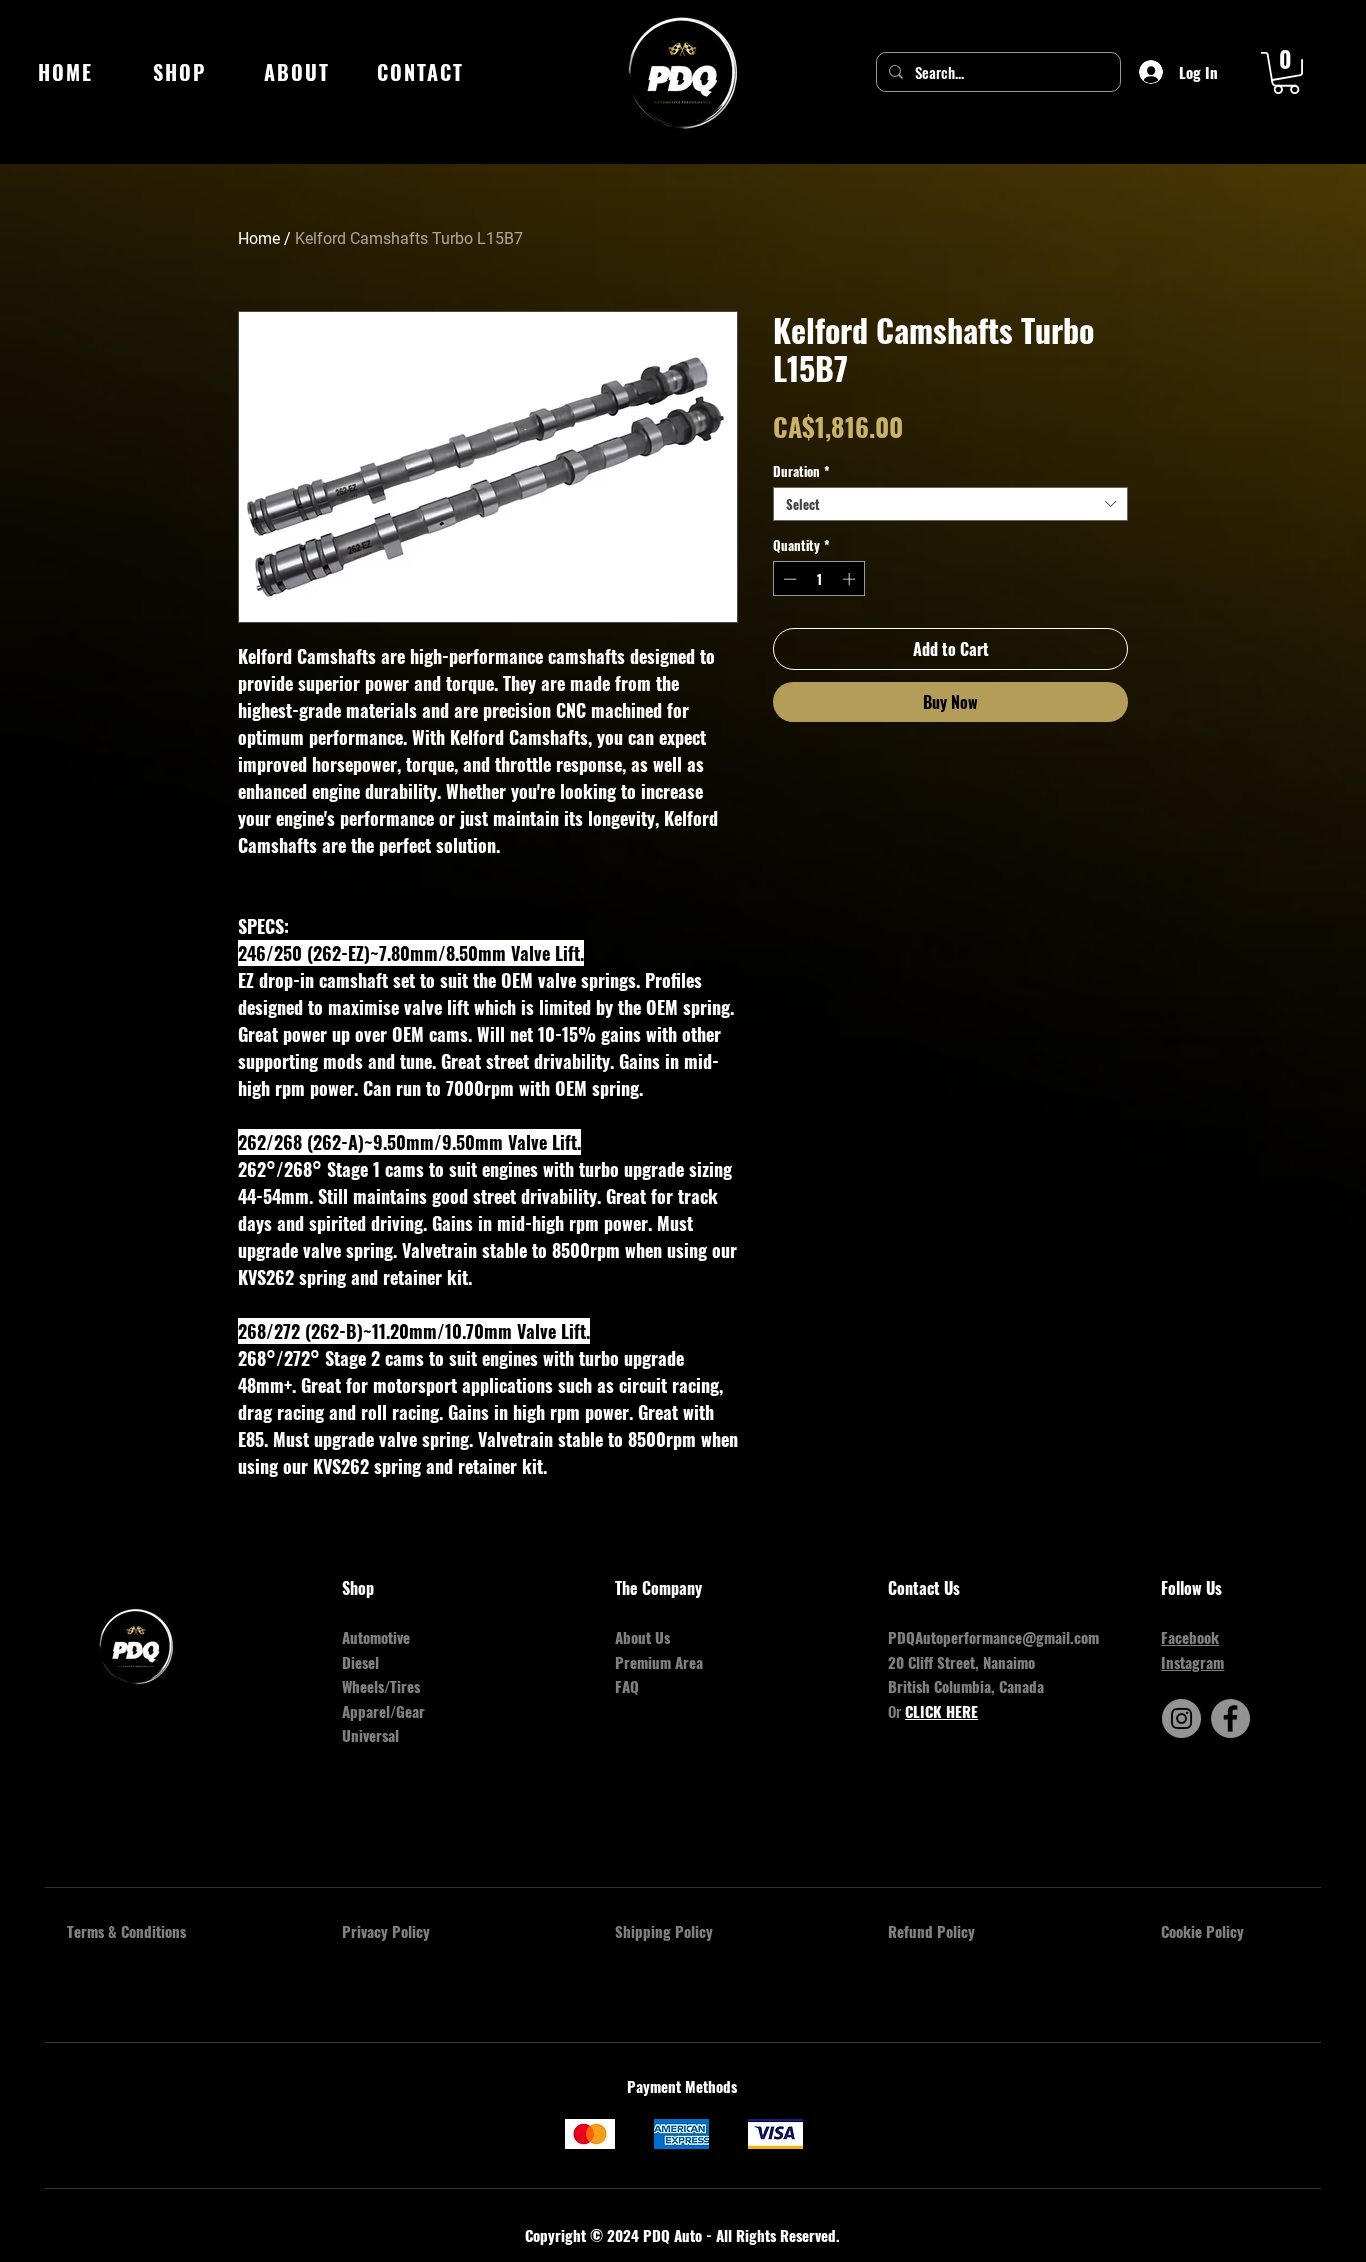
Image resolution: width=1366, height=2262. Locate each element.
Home (259, 238)
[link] (1286, 73)
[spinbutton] (819, 579)
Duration (801, 471)
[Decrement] (788, 579)
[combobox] (950, 504)
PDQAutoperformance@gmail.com (993, 1637)
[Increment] (851, 579)
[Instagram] (1181, 1718)
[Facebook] (1230, 1718)
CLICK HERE (941, 1711)
